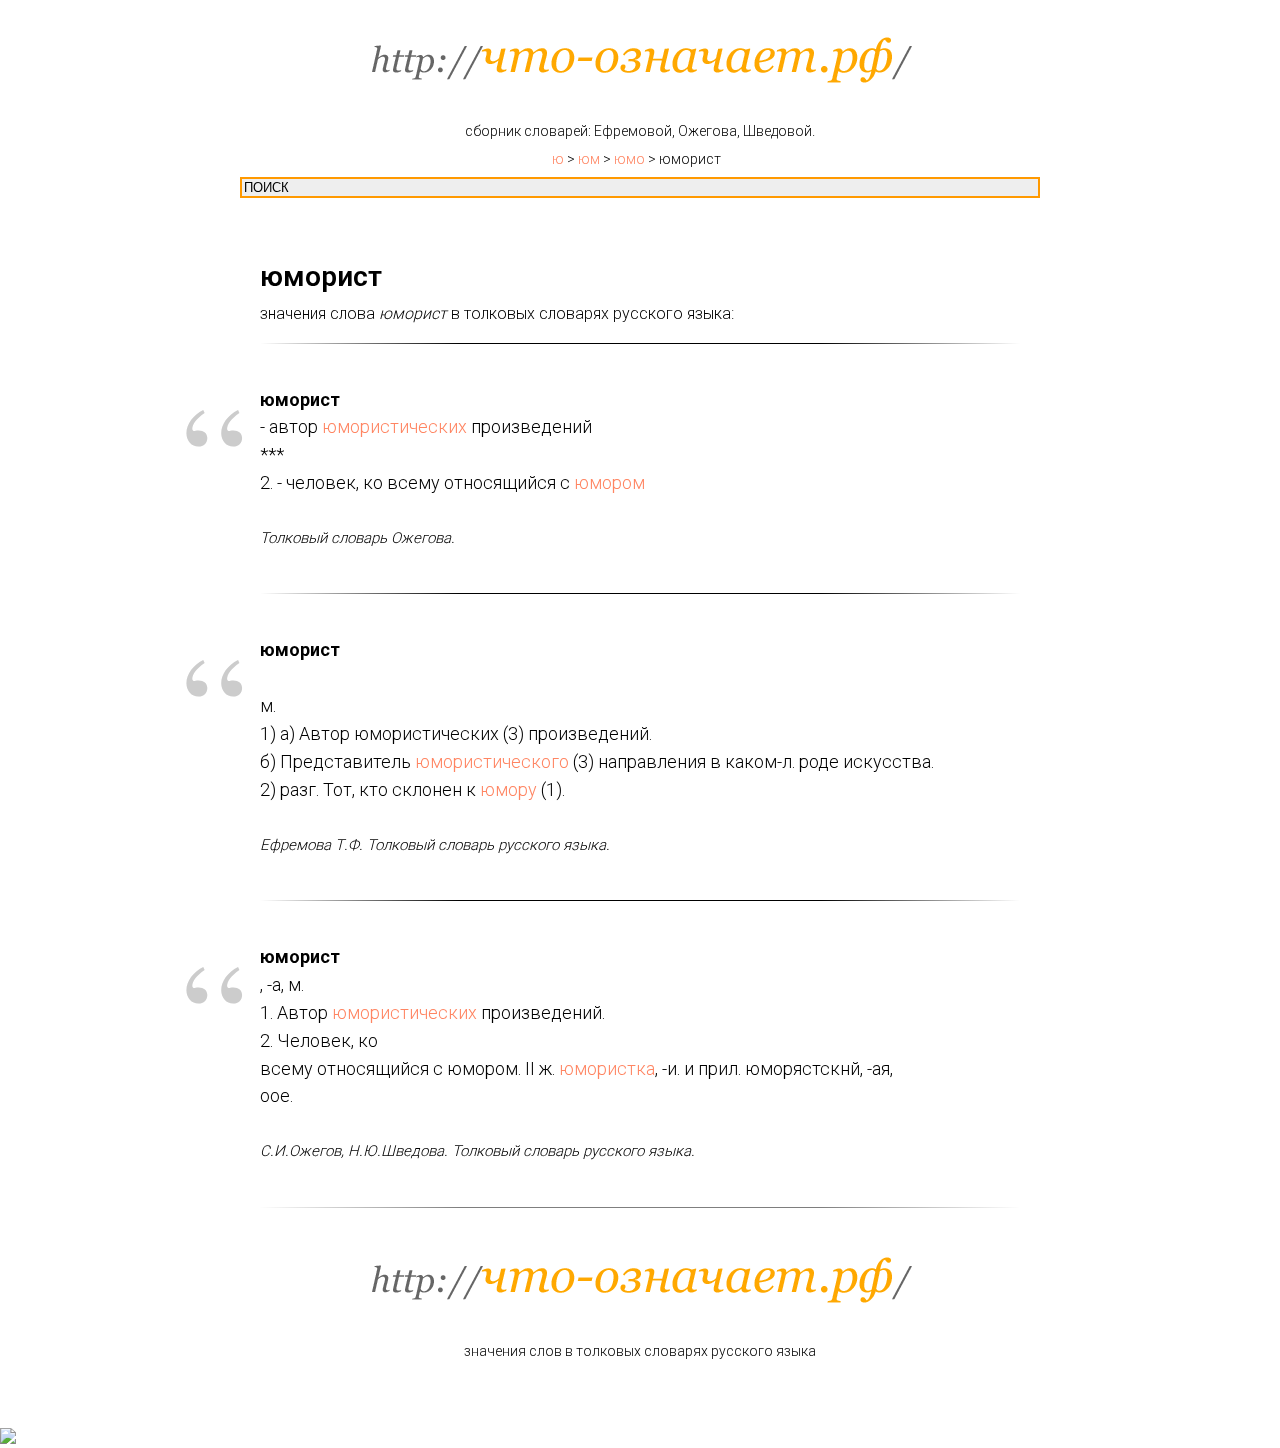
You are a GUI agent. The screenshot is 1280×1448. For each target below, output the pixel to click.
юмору (508, 789)
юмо (629, 159)
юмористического (492, 761)
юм (589, 159)
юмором (609, 482)
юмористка (607, 1068)
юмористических (394, 426)
